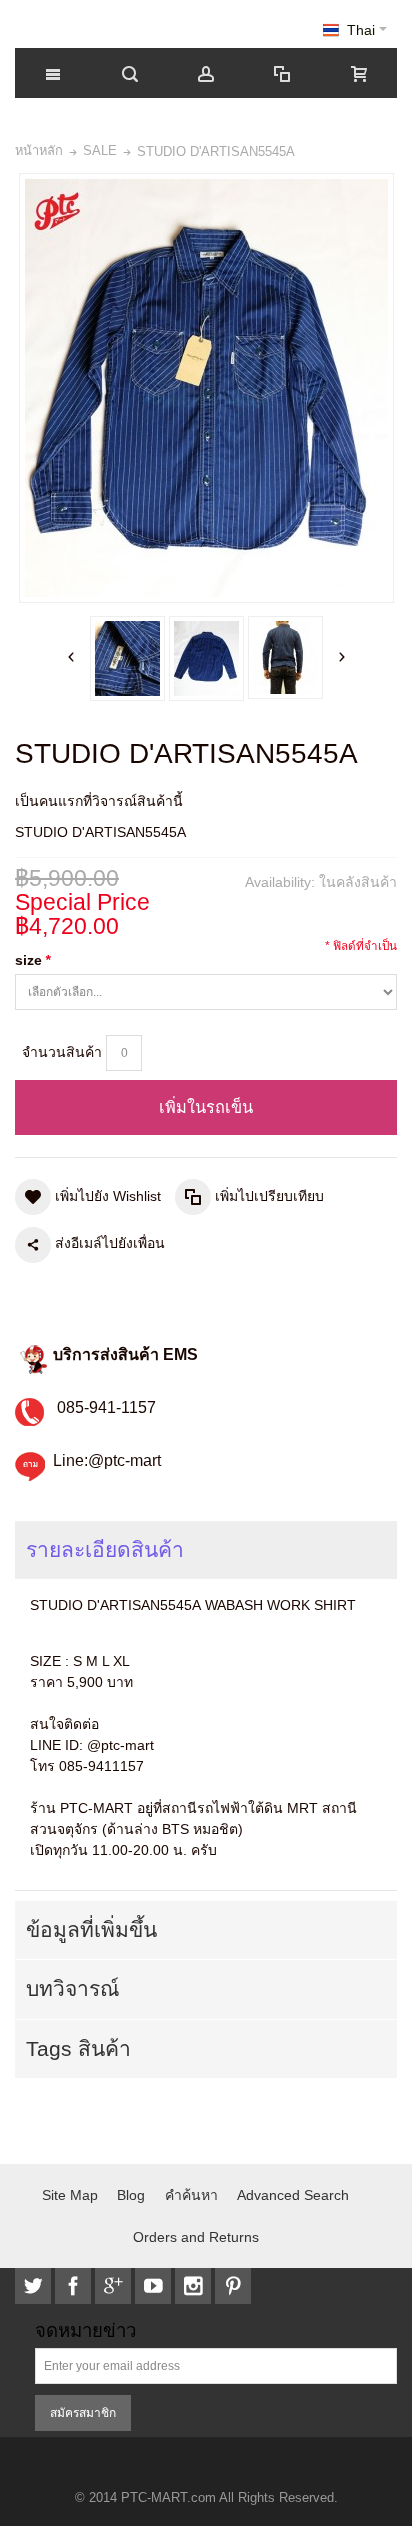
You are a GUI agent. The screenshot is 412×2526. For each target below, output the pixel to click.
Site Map (70, 2195)
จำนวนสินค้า (62, 1052)
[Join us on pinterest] (233, 2286)
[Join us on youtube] (155, 2286)
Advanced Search (293, 2195)
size (32, 960)
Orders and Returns (196, 2237)
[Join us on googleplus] (115, 2286)
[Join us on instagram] (195, 2286)
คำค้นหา (191, 2195)
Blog (131, 2195)
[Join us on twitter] (35, 2286)
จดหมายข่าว (85, 2331)
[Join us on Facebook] (75, 2286)
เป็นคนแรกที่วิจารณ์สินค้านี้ (99, 801)
